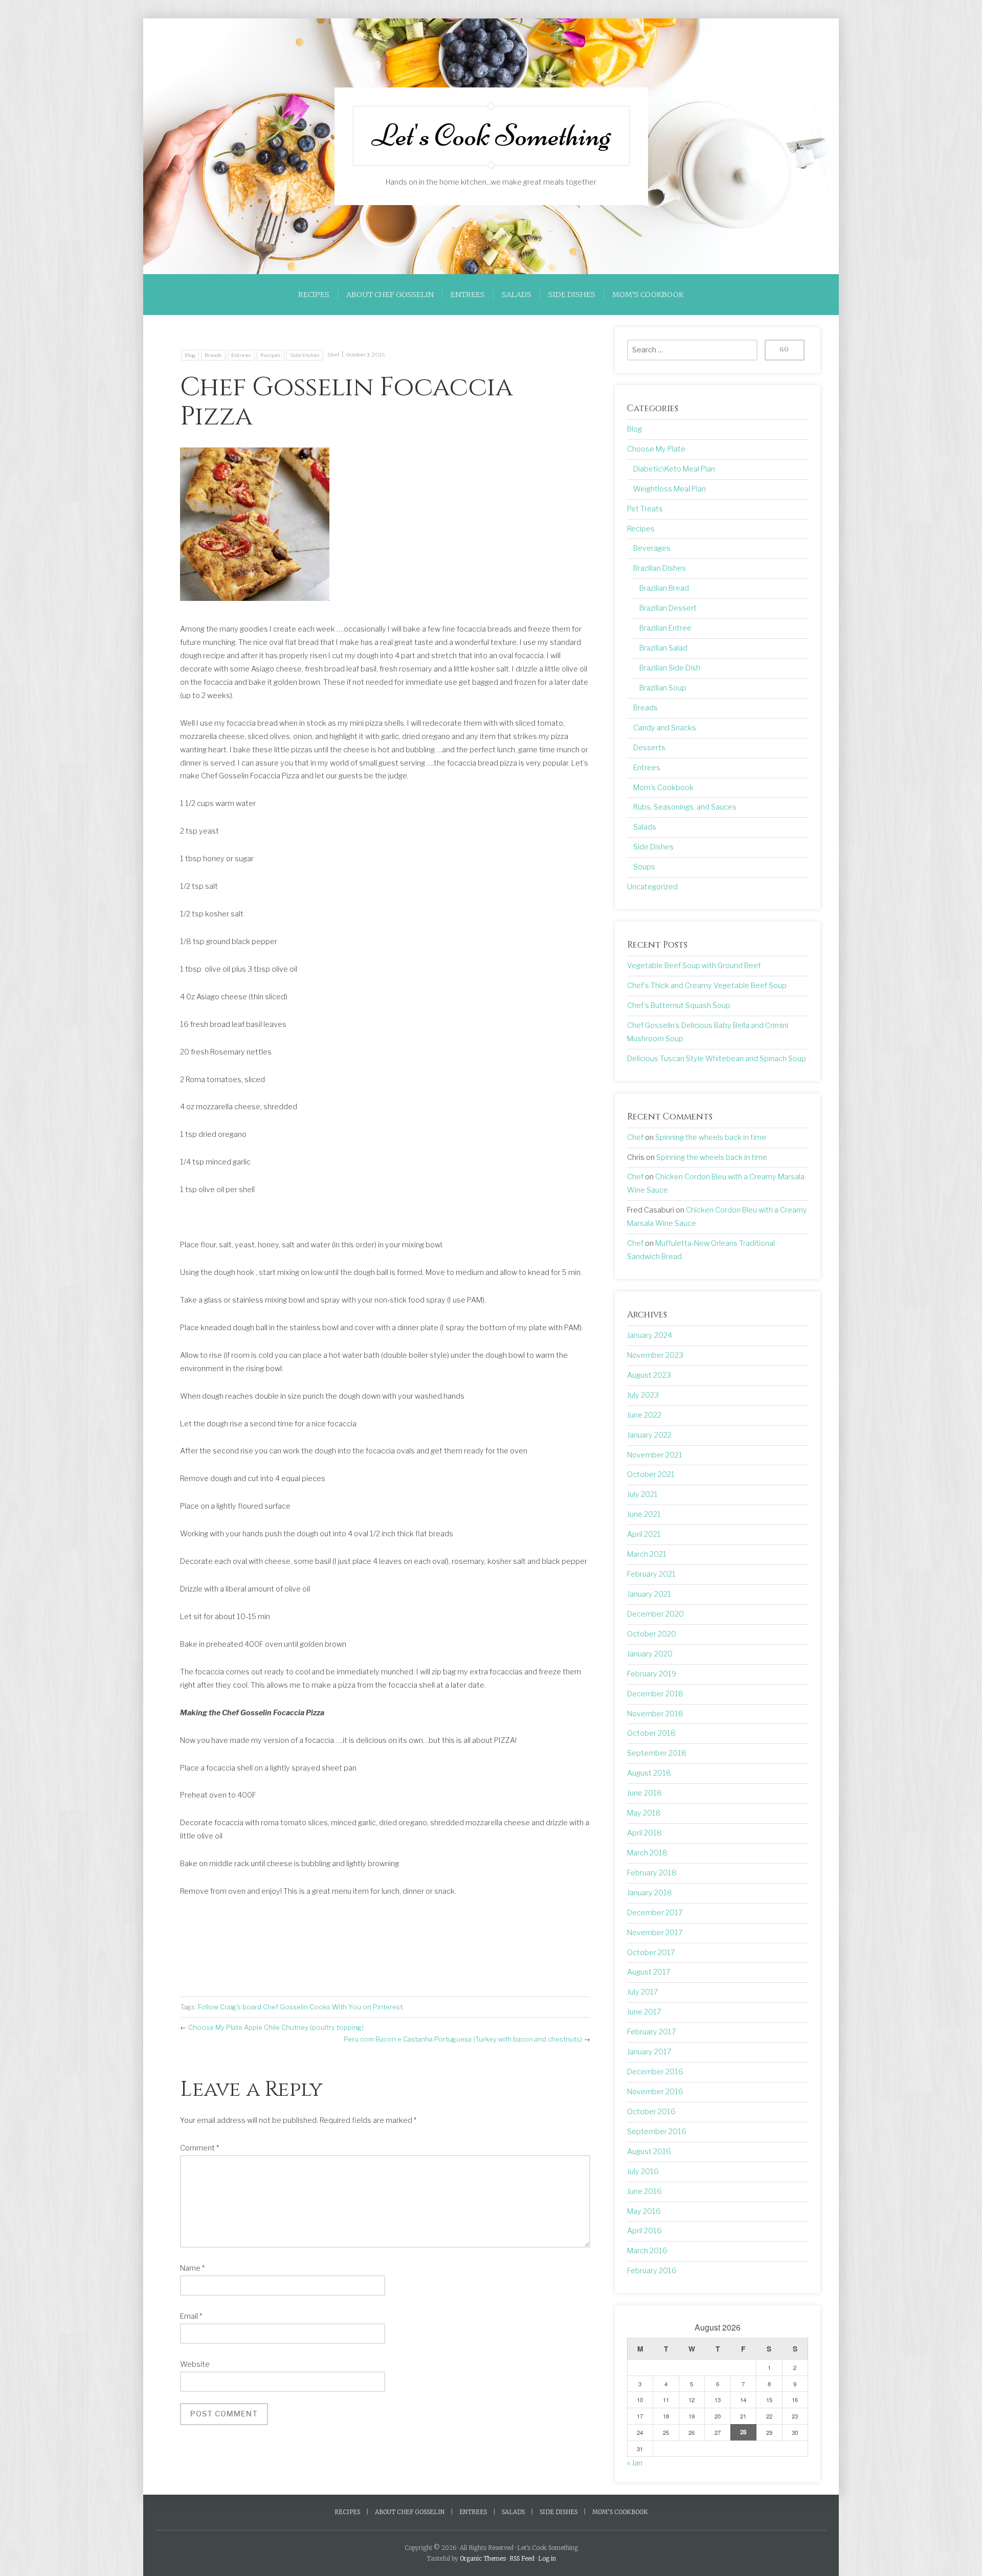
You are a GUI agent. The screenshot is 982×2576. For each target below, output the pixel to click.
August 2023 (649, 1375)
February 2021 (651, 1574)
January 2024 (650, 1335)
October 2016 (651, 2112)
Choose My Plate (656, 449)
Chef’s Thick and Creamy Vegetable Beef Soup (707, 985)
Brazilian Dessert (668, 608)
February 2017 (652, 2032)
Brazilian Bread (664, 588)
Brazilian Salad (663, 648)
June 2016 (644, 2191)
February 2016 (652, 2271)
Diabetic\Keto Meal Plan (674, 469)
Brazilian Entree (665, 628)
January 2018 (650, 1893)
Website (195, 2364)
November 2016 (655, 2092)
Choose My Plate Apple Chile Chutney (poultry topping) (276, 2027)
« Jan (635, 2463)
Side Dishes (572, 295)
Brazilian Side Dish (670, 668)
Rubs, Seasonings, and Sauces (685, 807)
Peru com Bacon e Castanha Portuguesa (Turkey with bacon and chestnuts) (463, 2039)
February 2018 (652, 1873)
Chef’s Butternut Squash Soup (679, 1005)
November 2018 (655, 1714)
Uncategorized (652, 887)
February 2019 (652, 1674)
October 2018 (651, 1733)
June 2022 (644, 1415)
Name (192, 2268)
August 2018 (649, 1773)
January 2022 (649, 1435)
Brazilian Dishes (660, 568)
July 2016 (643, 2171)
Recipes (314, 295)
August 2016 (649, 2152)
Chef (333, 355)
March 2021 (647, 1554)
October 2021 (651, 1474)
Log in (547, 2559)
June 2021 (644, 1514)
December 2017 (655, 1913)
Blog (190, 355)
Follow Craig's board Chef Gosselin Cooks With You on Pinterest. (301, 2007)
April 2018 (644, 1833)
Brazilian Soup (663, 688)
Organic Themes (483, 2559)
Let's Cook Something (491, 136)
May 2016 (644, 2211)
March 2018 (647, 1853)
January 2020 (650, 1654)
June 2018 (644, 1793)
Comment (199, 2148)
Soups (644, 867)
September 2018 (657, 1753)
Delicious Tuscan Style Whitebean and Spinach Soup (717, 1059)
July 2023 (643, 1395)
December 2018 (655, 1694)
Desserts (649, 748)
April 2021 (644, 1534)
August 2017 (649, 1972)
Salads (517, 295)
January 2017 (649, 2052)
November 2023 (655, 1355)
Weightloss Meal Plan (669, 489)
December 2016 (655, 2072)
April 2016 (644, 2231)
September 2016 (657, 2132)
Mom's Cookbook (663, 788)
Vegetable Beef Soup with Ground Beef (694, 966)
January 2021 (649, 1594)
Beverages (652, 548)
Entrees (468, 295)
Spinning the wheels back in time (711, 1137)
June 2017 (644, 2012)
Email (191, 2316)
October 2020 (652, 1634)
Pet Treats (645, 509)
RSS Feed (522, 2559)
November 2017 (655, 1933)
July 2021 (642, 1494)
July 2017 (643, 1992)
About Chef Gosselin (390, 295)
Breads (213, 355)
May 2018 (644, 1813)
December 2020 (655, 1614)
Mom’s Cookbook (648, 295)
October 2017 (651, 1953)
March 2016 (647, 2251)
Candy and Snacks (665, 728)
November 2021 (655, 1455)
